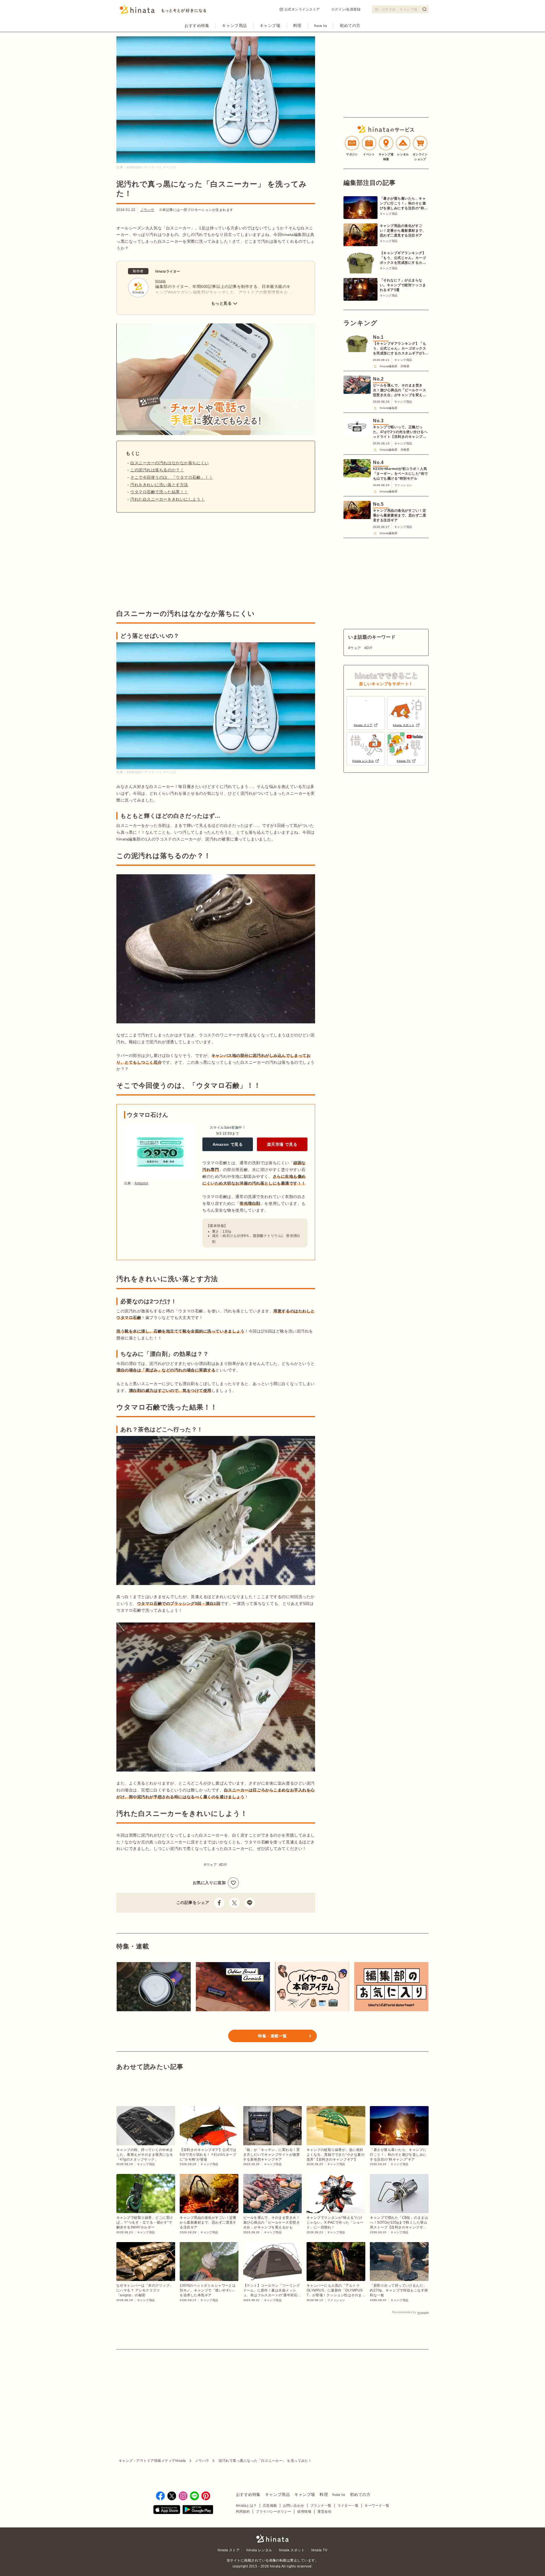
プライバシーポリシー (273, 2512)
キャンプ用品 (234, 26)
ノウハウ (147, 210)
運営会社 (324, 2512)
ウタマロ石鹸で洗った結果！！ (159, 492)
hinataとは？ (246, 2506)
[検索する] (424, 9)
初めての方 (350, 26)
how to (321, 26)
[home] (272, 2539)
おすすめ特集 (197, 26)
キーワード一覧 (377, 2506)
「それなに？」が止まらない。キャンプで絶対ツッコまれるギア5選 (403, 285)
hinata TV (319, 2550)
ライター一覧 (348, 2506)
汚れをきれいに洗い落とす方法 (159, 485)
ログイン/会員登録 (346, 9)
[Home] (163, 11)
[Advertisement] (164, 561)
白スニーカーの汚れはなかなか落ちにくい (170, 463)
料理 (297, 26)
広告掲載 (270, 2506)
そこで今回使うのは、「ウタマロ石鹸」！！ (172, 477)
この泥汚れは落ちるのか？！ (157, 470)
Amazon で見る (228, 1144)
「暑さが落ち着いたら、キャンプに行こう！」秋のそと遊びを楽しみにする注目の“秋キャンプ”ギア (404, 204)
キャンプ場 (270, 26)
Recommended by (404, 2312)
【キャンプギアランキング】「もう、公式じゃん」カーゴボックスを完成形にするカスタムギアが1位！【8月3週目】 (403, 258)
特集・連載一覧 (272, 2036)
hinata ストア (229, 2550)
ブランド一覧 (321, 2506)
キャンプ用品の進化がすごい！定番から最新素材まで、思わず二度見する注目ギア (403, 231)
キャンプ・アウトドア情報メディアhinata (152, 2461)
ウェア (212, 1865)
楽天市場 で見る (282, 1144)
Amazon (141, 1183)
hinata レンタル (259, 2550)
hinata (161, 281)
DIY (224, 1865)
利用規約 (243, 2512)
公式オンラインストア (302, 9)
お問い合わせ (294, 2506)
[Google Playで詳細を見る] (198, 2511)
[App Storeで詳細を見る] (167, 2511)
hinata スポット (292, 2550)
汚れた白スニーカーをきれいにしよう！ (167, 499)
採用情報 (304, 2512)
